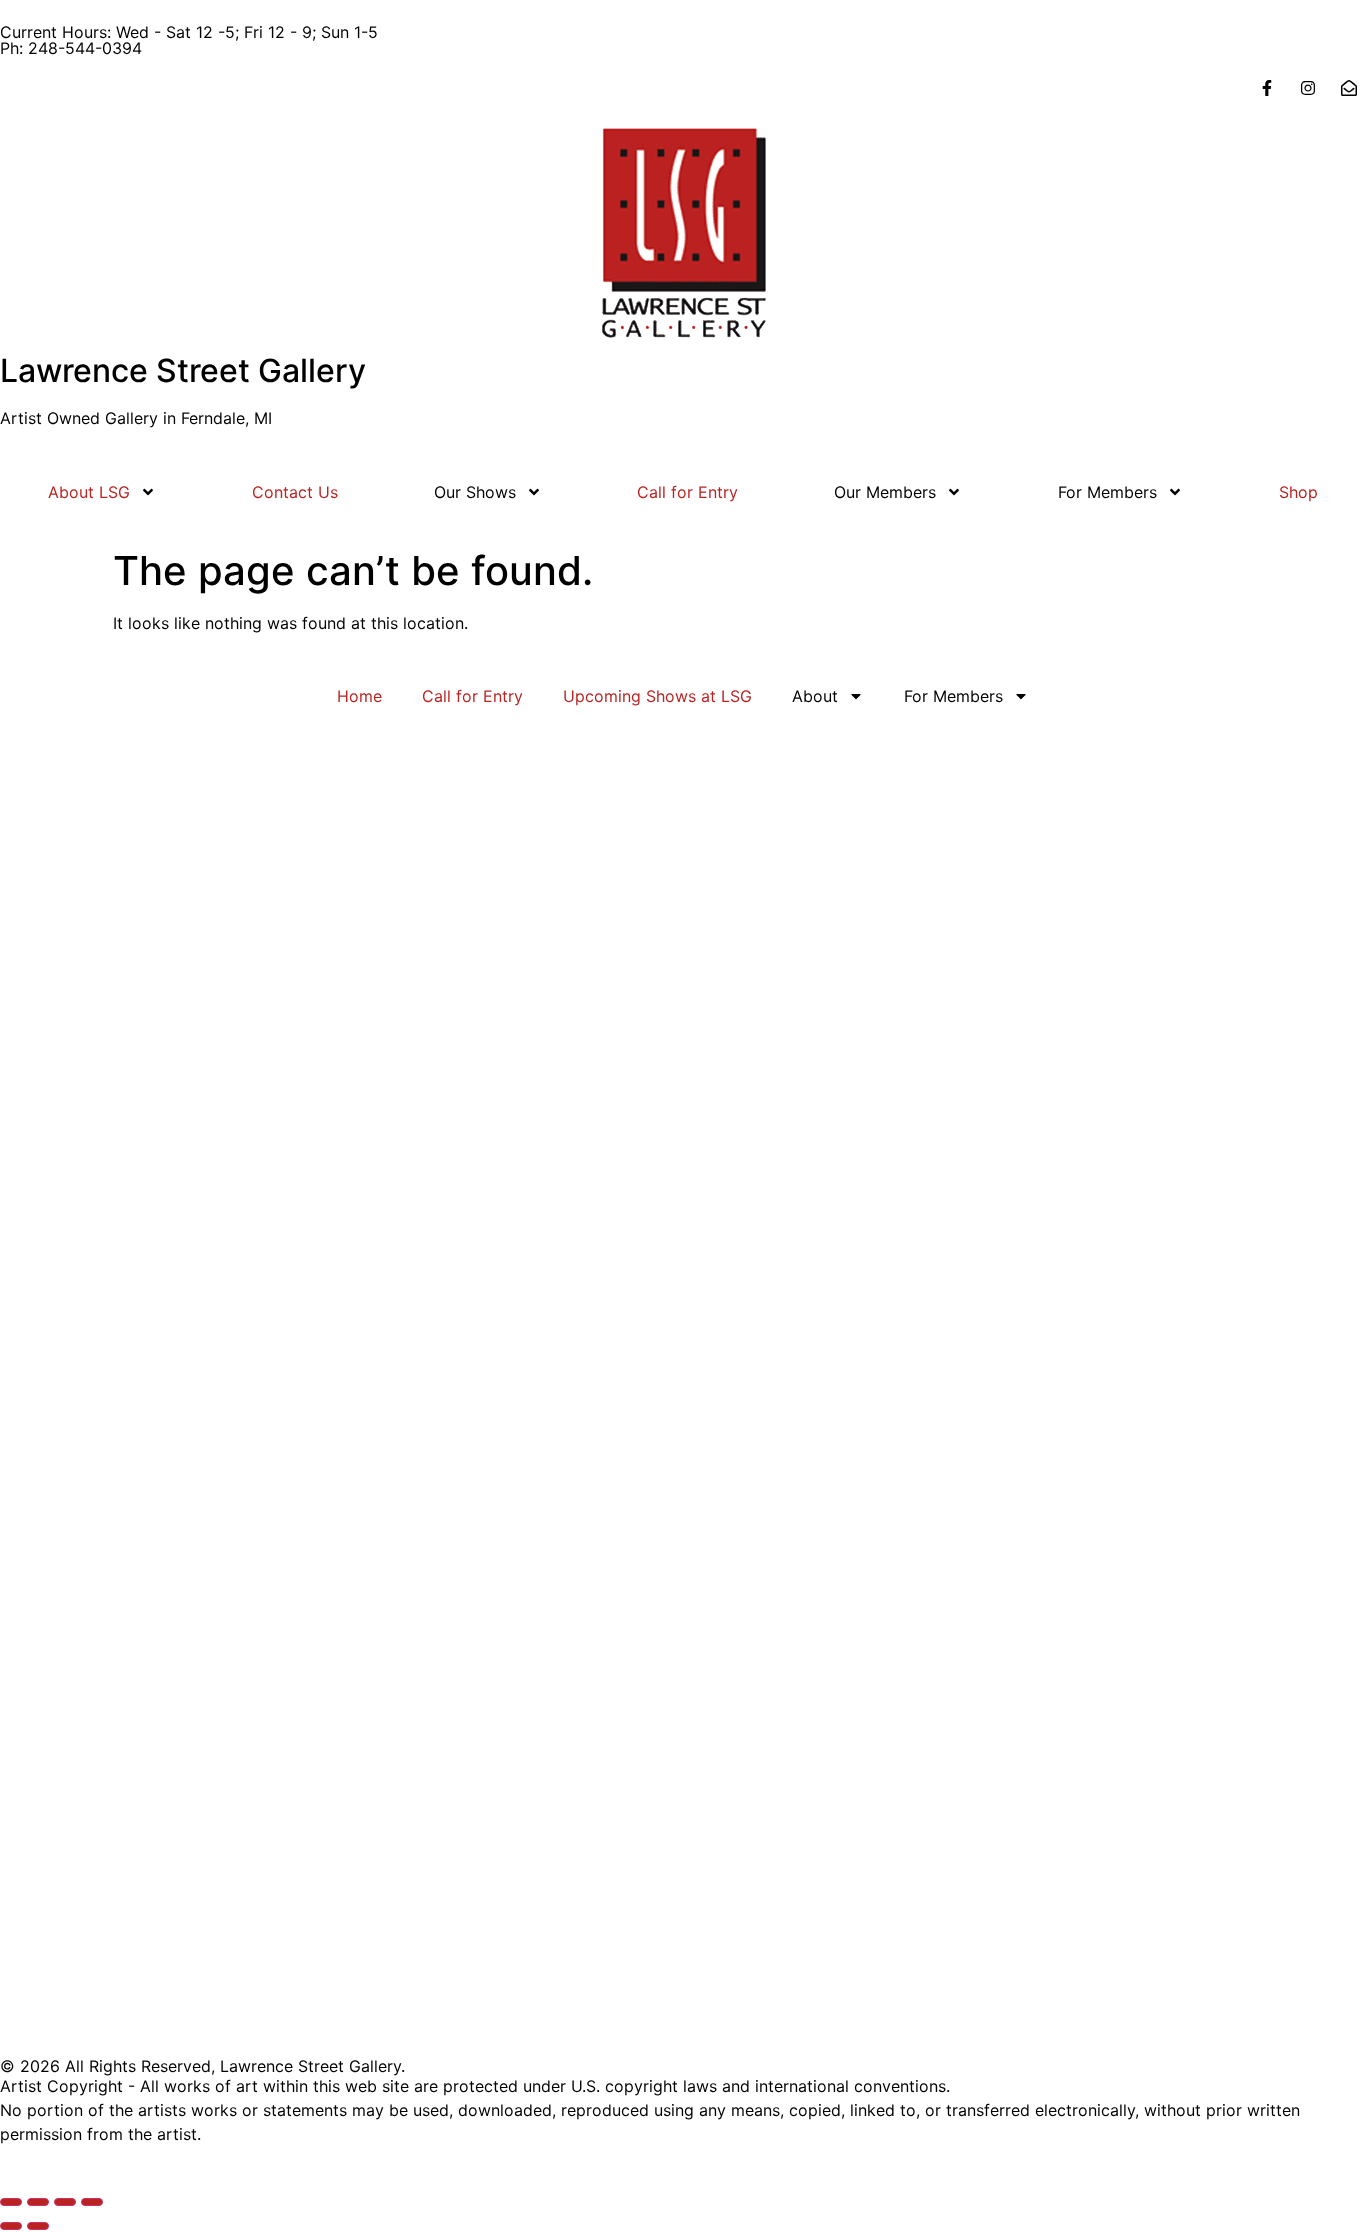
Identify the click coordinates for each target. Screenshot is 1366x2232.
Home (359, 696)
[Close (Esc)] (92, 2202)
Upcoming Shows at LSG (657, 696)
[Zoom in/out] (11, 2202)
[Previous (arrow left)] (11, 2226)
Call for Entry (687, 492)
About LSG (89, 492)
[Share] (65, 2202)
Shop (1298, 492)
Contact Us (295, 492)
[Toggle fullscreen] (38, 2202)
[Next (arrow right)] (38, 2226)
